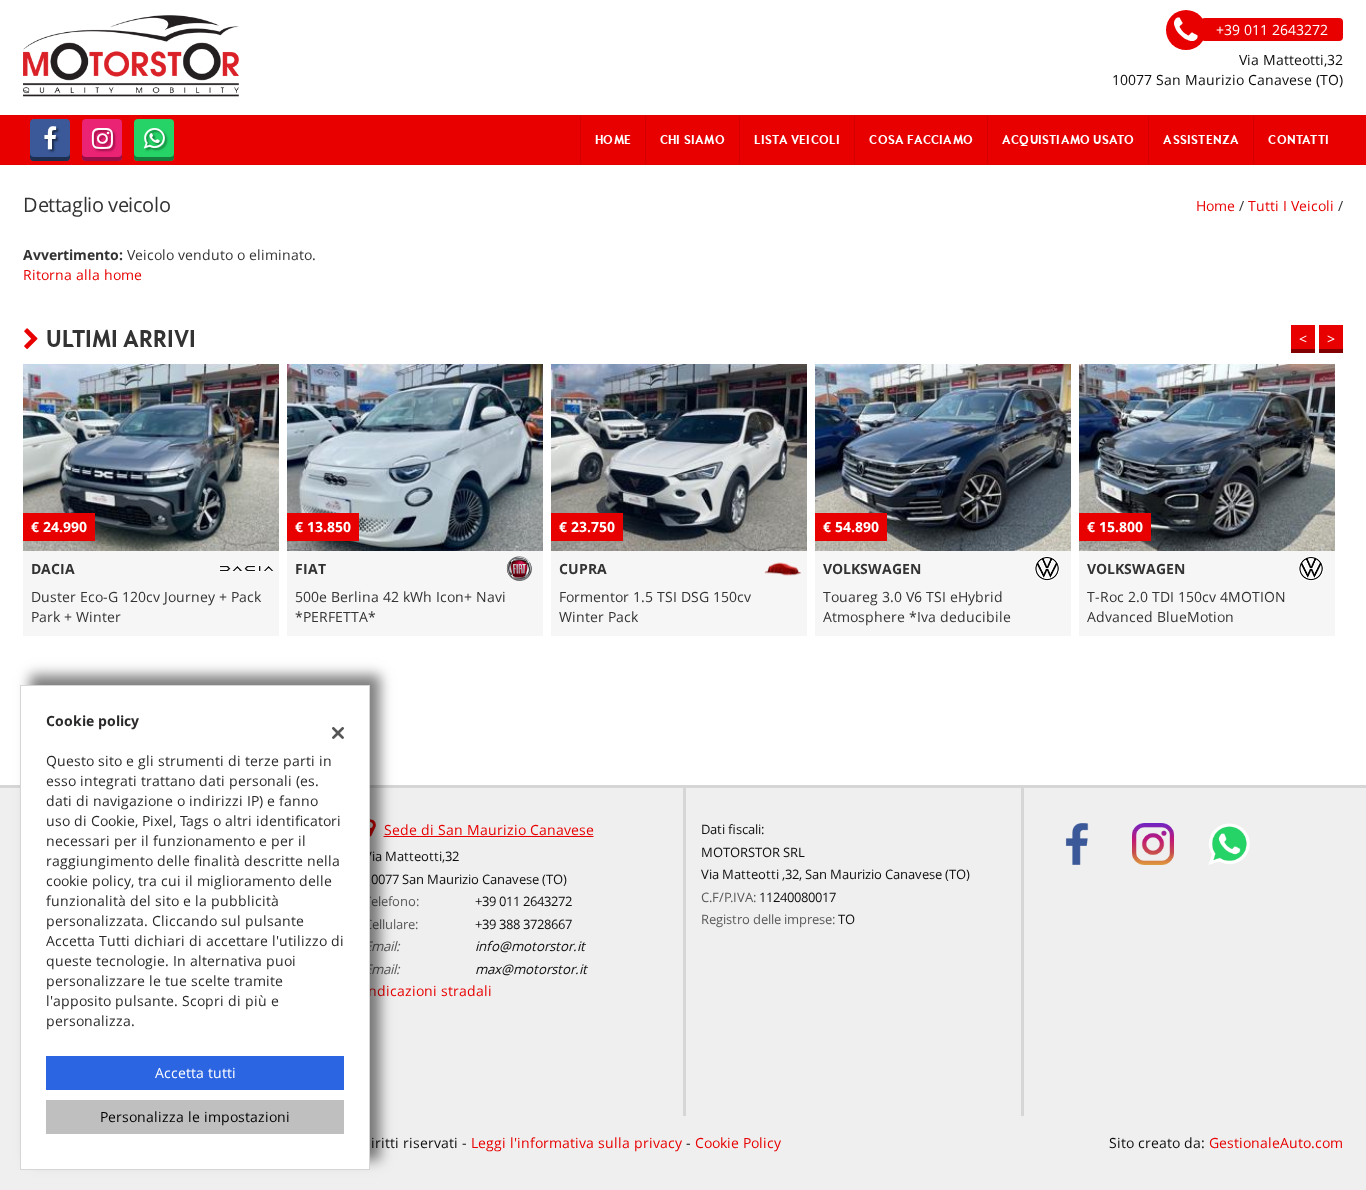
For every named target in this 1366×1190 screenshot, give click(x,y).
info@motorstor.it (530, 946)
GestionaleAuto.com (1276, 1142)
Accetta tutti (195, 1072)
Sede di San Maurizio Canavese (489, 829)
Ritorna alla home (82, 274)
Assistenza (1201, 139)
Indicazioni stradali (428, 990)
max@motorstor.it (531, 969)
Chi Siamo (692, 139)
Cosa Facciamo (921, 139)
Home (613, 139)
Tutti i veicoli (1291, 205)
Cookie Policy (738, 1142)
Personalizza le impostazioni (195, 1116)
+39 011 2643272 (523, 901)
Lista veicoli (797, 139)
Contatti (1298, 139)
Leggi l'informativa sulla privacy (576, 1142)
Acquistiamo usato (1068, 139)
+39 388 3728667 (523, 924)
